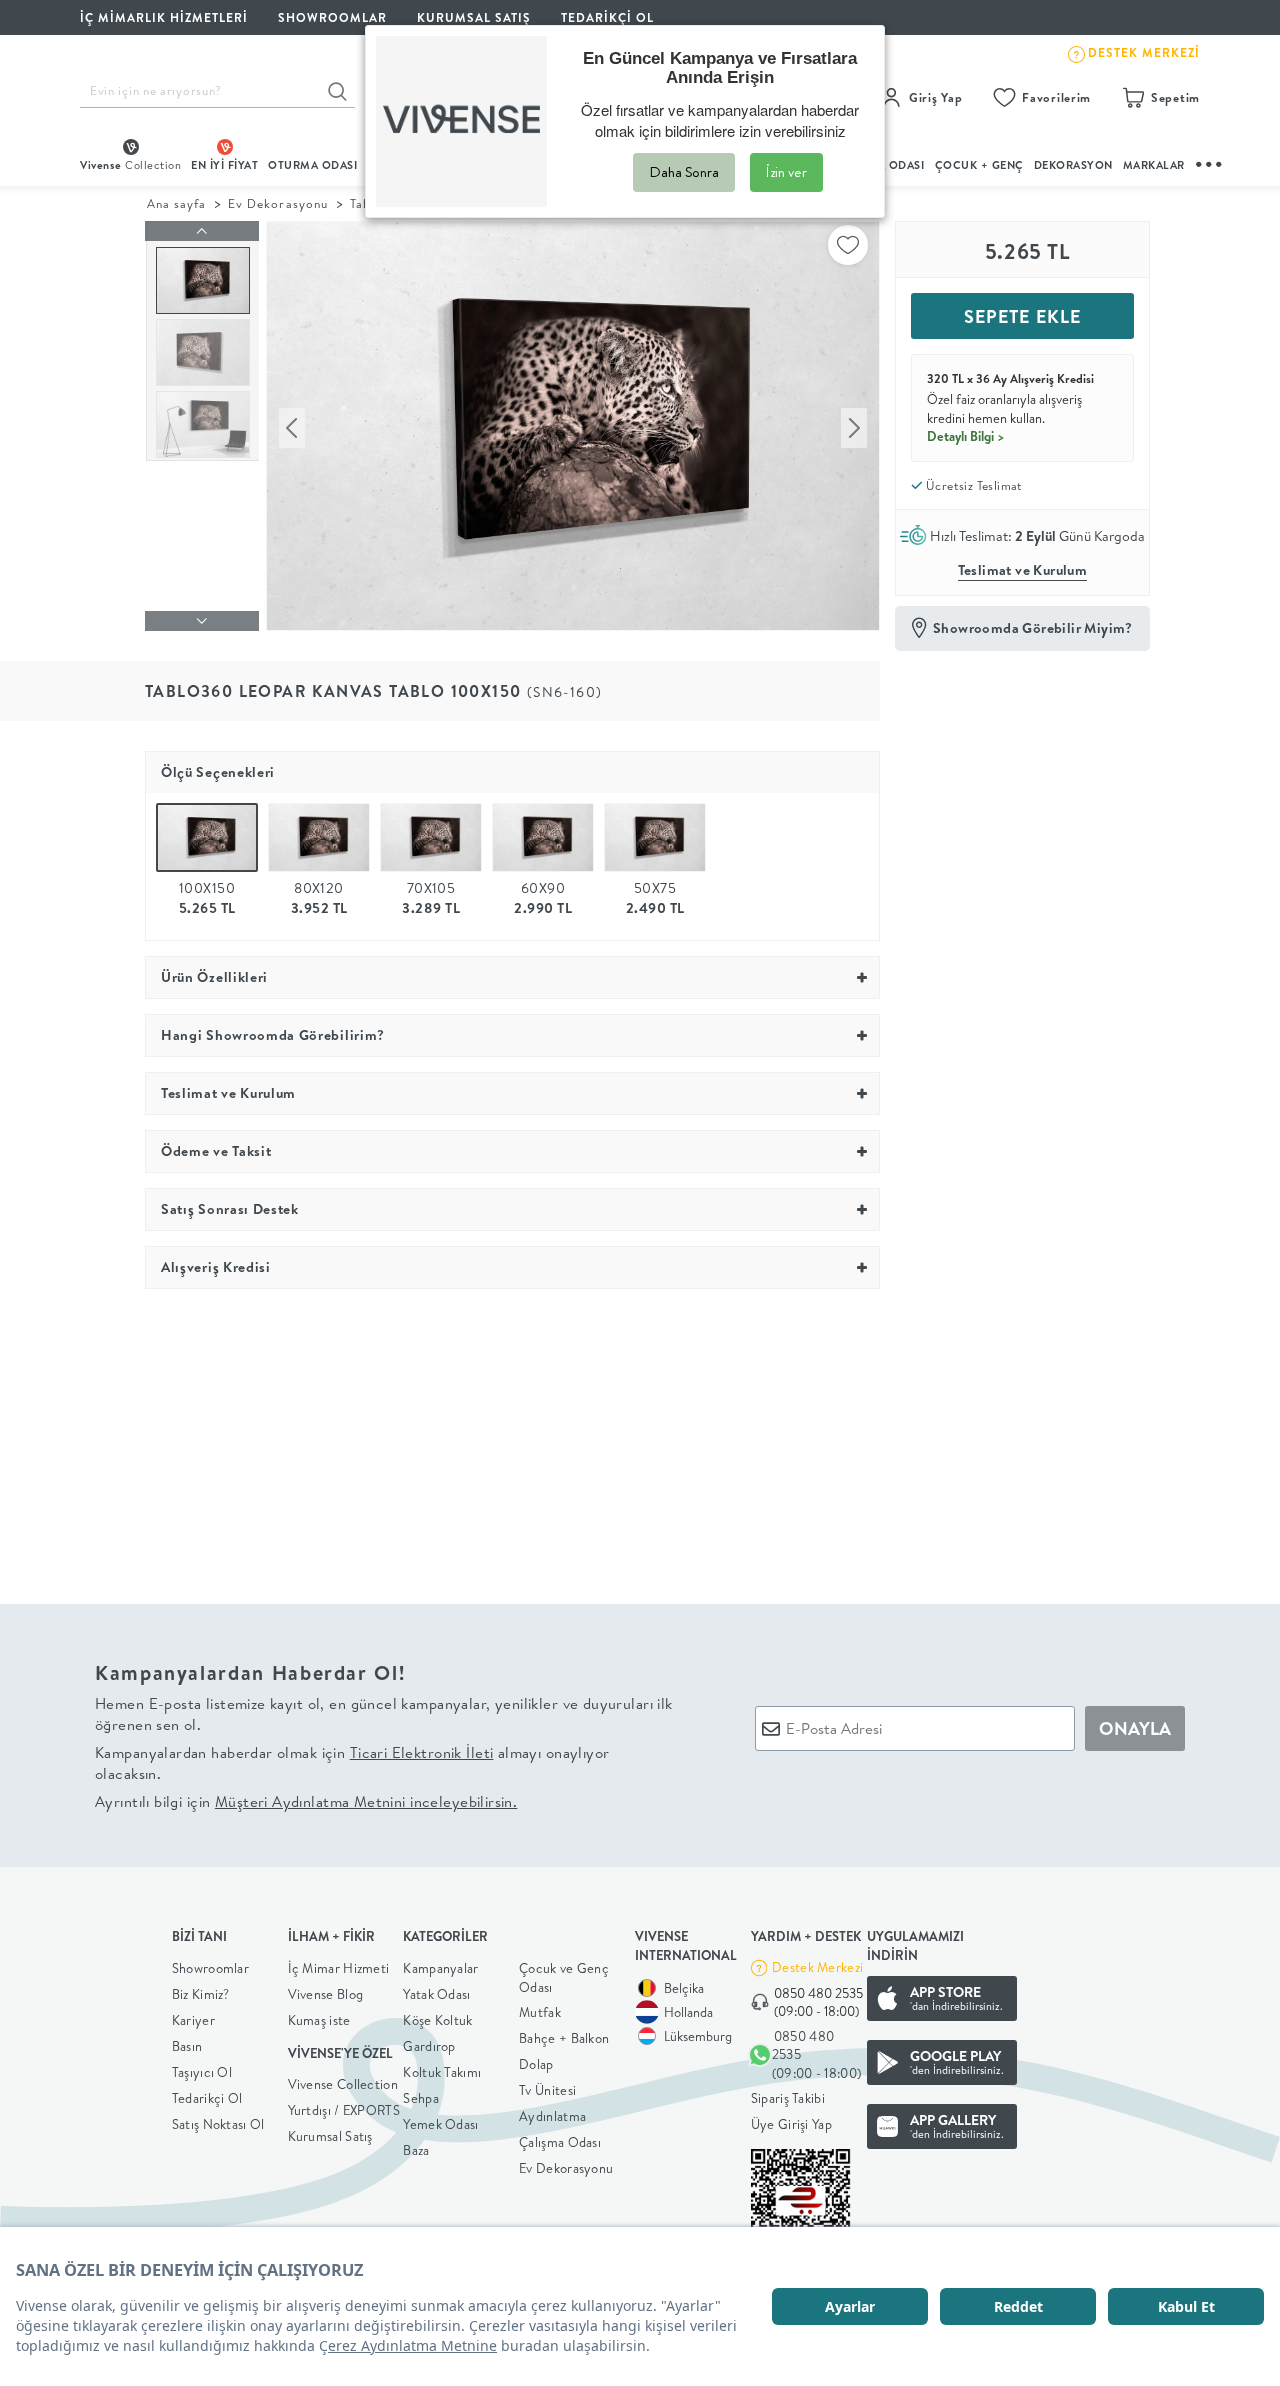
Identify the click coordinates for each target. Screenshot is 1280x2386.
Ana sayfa (176, 203)
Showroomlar (210, 1968)
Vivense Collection (343, 2084)
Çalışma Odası (560, 2142)
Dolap (536, 2064)
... (1210, 161)
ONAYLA (1135, 1728)
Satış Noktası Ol (218, 2124)
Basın (187, 2046)
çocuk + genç (979, 165)
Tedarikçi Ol (607, 17)
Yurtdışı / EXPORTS (344, 2110)
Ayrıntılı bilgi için (306, 1801)
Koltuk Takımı (442, 2072)
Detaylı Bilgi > (966, 436)
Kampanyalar (440, 1968)
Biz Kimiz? (201, 1994)
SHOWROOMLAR (332, 17)
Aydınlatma (552, 2116)
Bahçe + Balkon (564, 2038)
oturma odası (312, 165)
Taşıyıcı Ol (202, 2072)
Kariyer (193, 2020)
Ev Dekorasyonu (277, 203)
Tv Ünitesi (547, 2090)
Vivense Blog (326, 1994)
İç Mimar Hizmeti (339, 1968)
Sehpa (421, 2098)
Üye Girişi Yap (791, 2124)
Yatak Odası (436, 1994)
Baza (416, 2150)
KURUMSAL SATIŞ (474, 17)
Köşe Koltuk (437, 2020)
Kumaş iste (319, 2020)
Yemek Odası (440, 2124)
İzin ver (786, 172)
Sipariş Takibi (788, 2098)
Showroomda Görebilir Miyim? (1033, 628)
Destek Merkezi (817, 1967)
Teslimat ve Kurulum (1023, 570)
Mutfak (540, 2012)
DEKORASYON (1073, 165)
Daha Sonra (684, 172)
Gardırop (429, 2046)
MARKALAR (1154, 165)
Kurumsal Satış (330, 2136)
